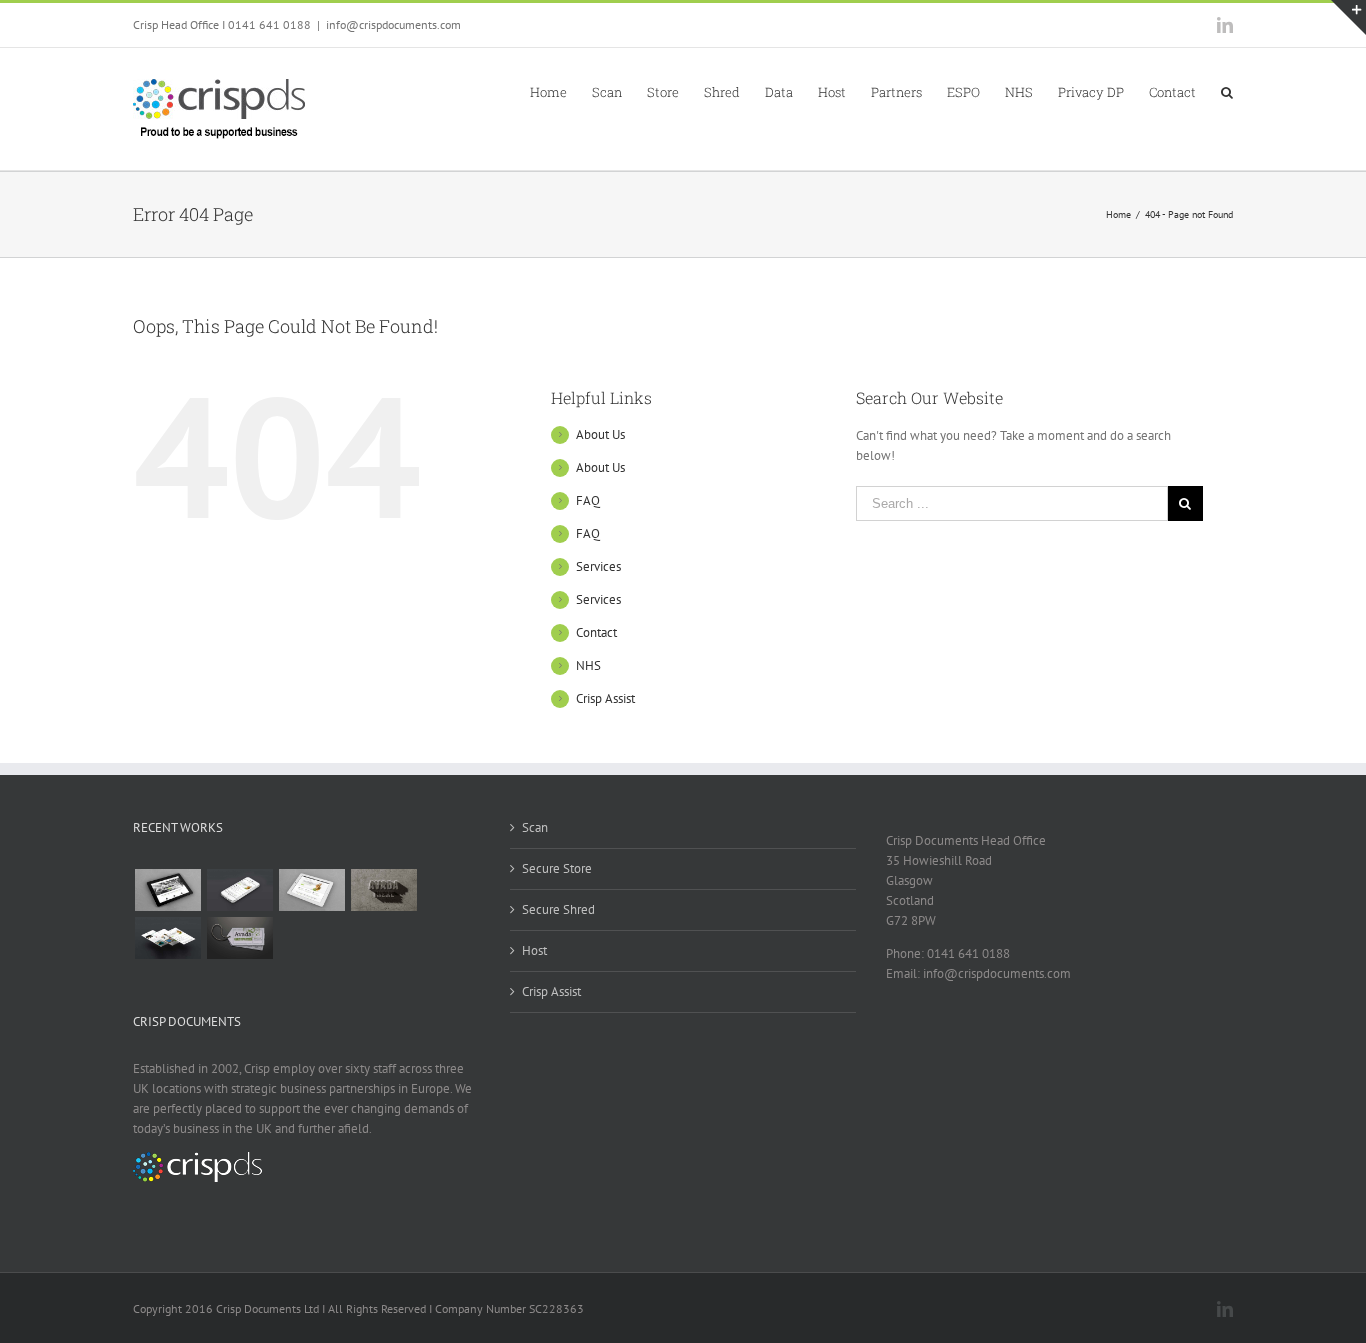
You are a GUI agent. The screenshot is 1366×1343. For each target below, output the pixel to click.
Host (534, 950)
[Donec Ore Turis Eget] (167, 890)
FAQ (588, 500)
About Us (600, 434)
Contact (596, 632)
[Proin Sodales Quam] (311, 890)
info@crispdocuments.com (393, 24)
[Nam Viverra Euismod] (383, 890)
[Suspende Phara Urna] (239, 938)
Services (598, 566)
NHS (588, 665)
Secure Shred (558, 909)
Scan (535, 827)
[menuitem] (561, 91)
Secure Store (557, 868)
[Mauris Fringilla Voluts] (239, 890)
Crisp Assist (605, 698)
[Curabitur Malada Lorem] (167, 938)
